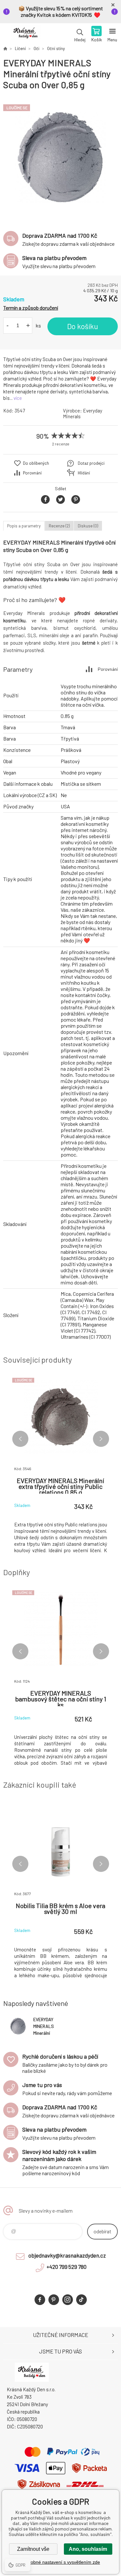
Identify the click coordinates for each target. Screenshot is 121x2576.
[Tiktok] (81, 2300)
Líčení (20, 48)
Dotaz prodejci (91, 463)
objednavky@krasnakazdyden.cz (67, 2255)
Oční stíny (56, 48)
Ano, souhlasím (88, 2549)
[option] (60, 157)
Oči (36, 48)
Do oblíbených (36, 463)
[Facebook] (40, 2300)
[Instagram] (68, 2300)
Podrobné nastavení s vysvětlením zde (60, 2562)
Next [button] (101, 1439)
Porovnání (32, 473)
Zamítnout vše (33, 2549)
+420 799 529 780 (66, 2267)
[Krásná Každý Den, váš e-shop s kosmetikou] (5, 48)
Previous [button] (20, 1439)
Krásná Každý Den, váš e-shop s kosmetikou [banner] (25, 35)
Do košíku (83, 326)
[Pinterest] (54, 2300)
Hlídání (84, 473)
